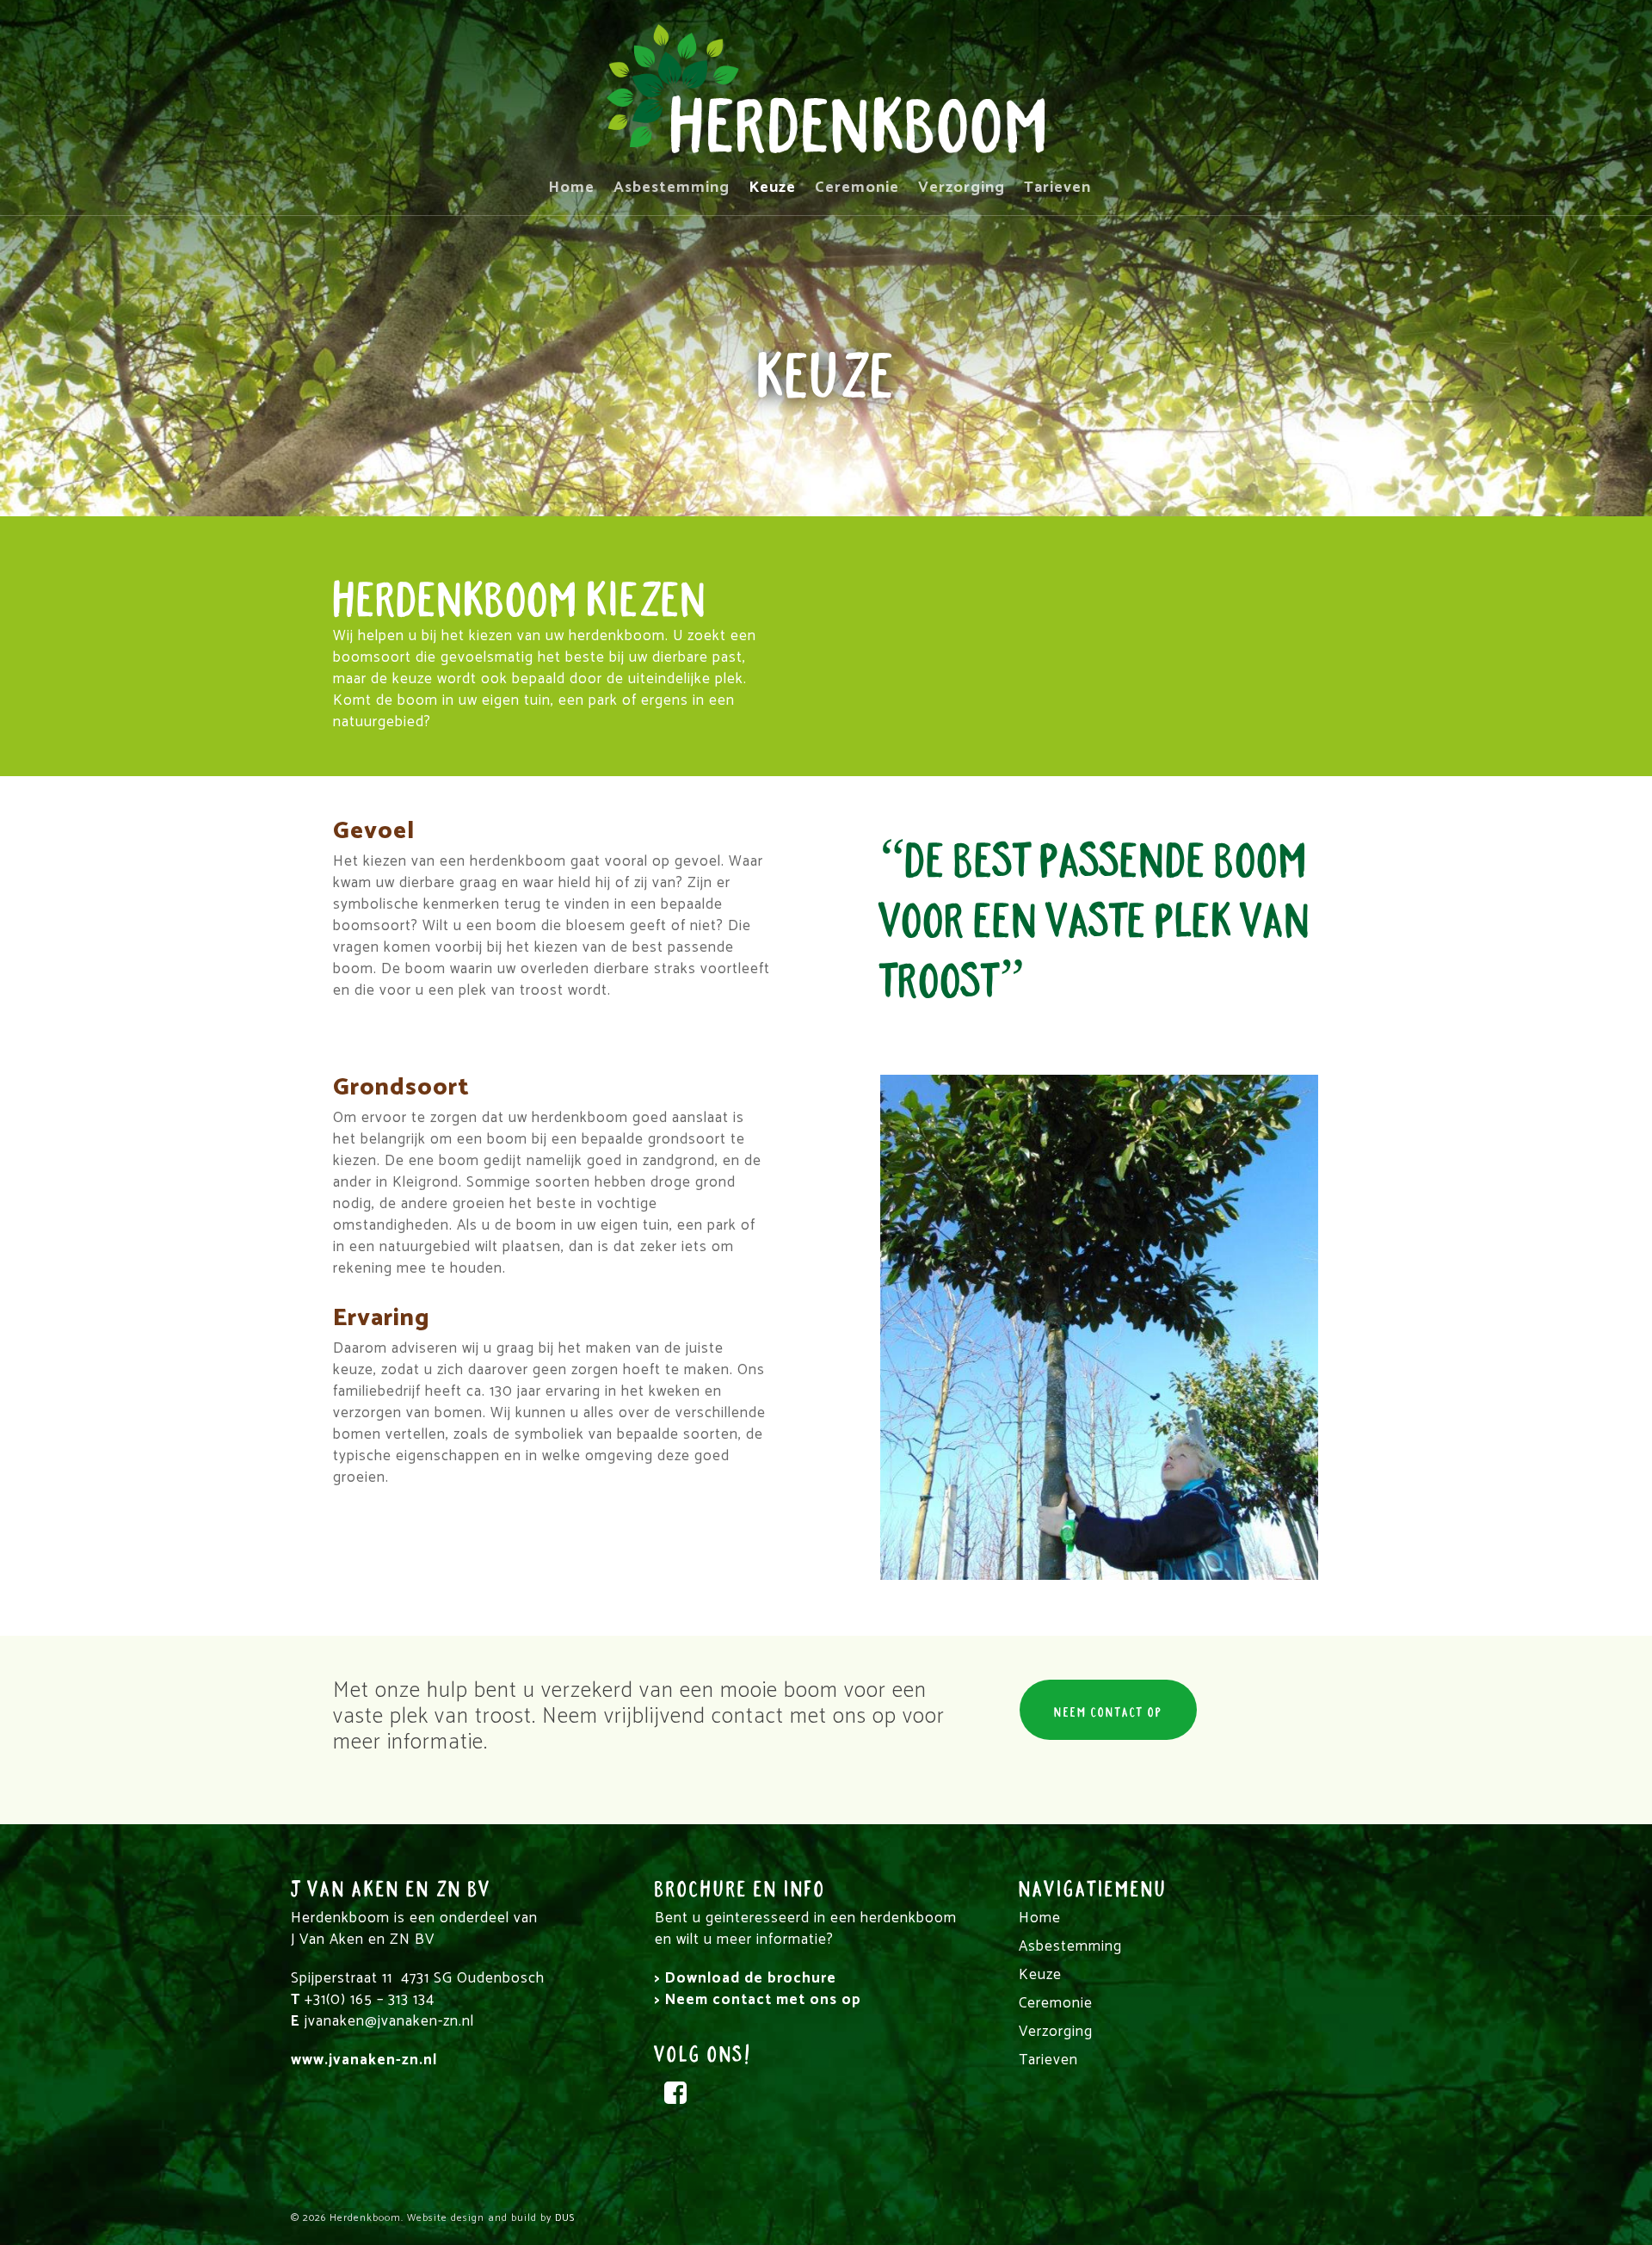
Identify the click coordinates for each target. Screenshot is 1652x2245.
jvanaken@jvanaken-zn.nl (389, 2021)
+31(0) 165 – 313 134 (370, 2000)
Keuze (772, 189)
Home (571, 189)
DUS (565, 2218)
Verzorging (962, 189)
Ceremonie (857, 189)
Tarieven (1057, 189)
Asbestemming (672, 189)
